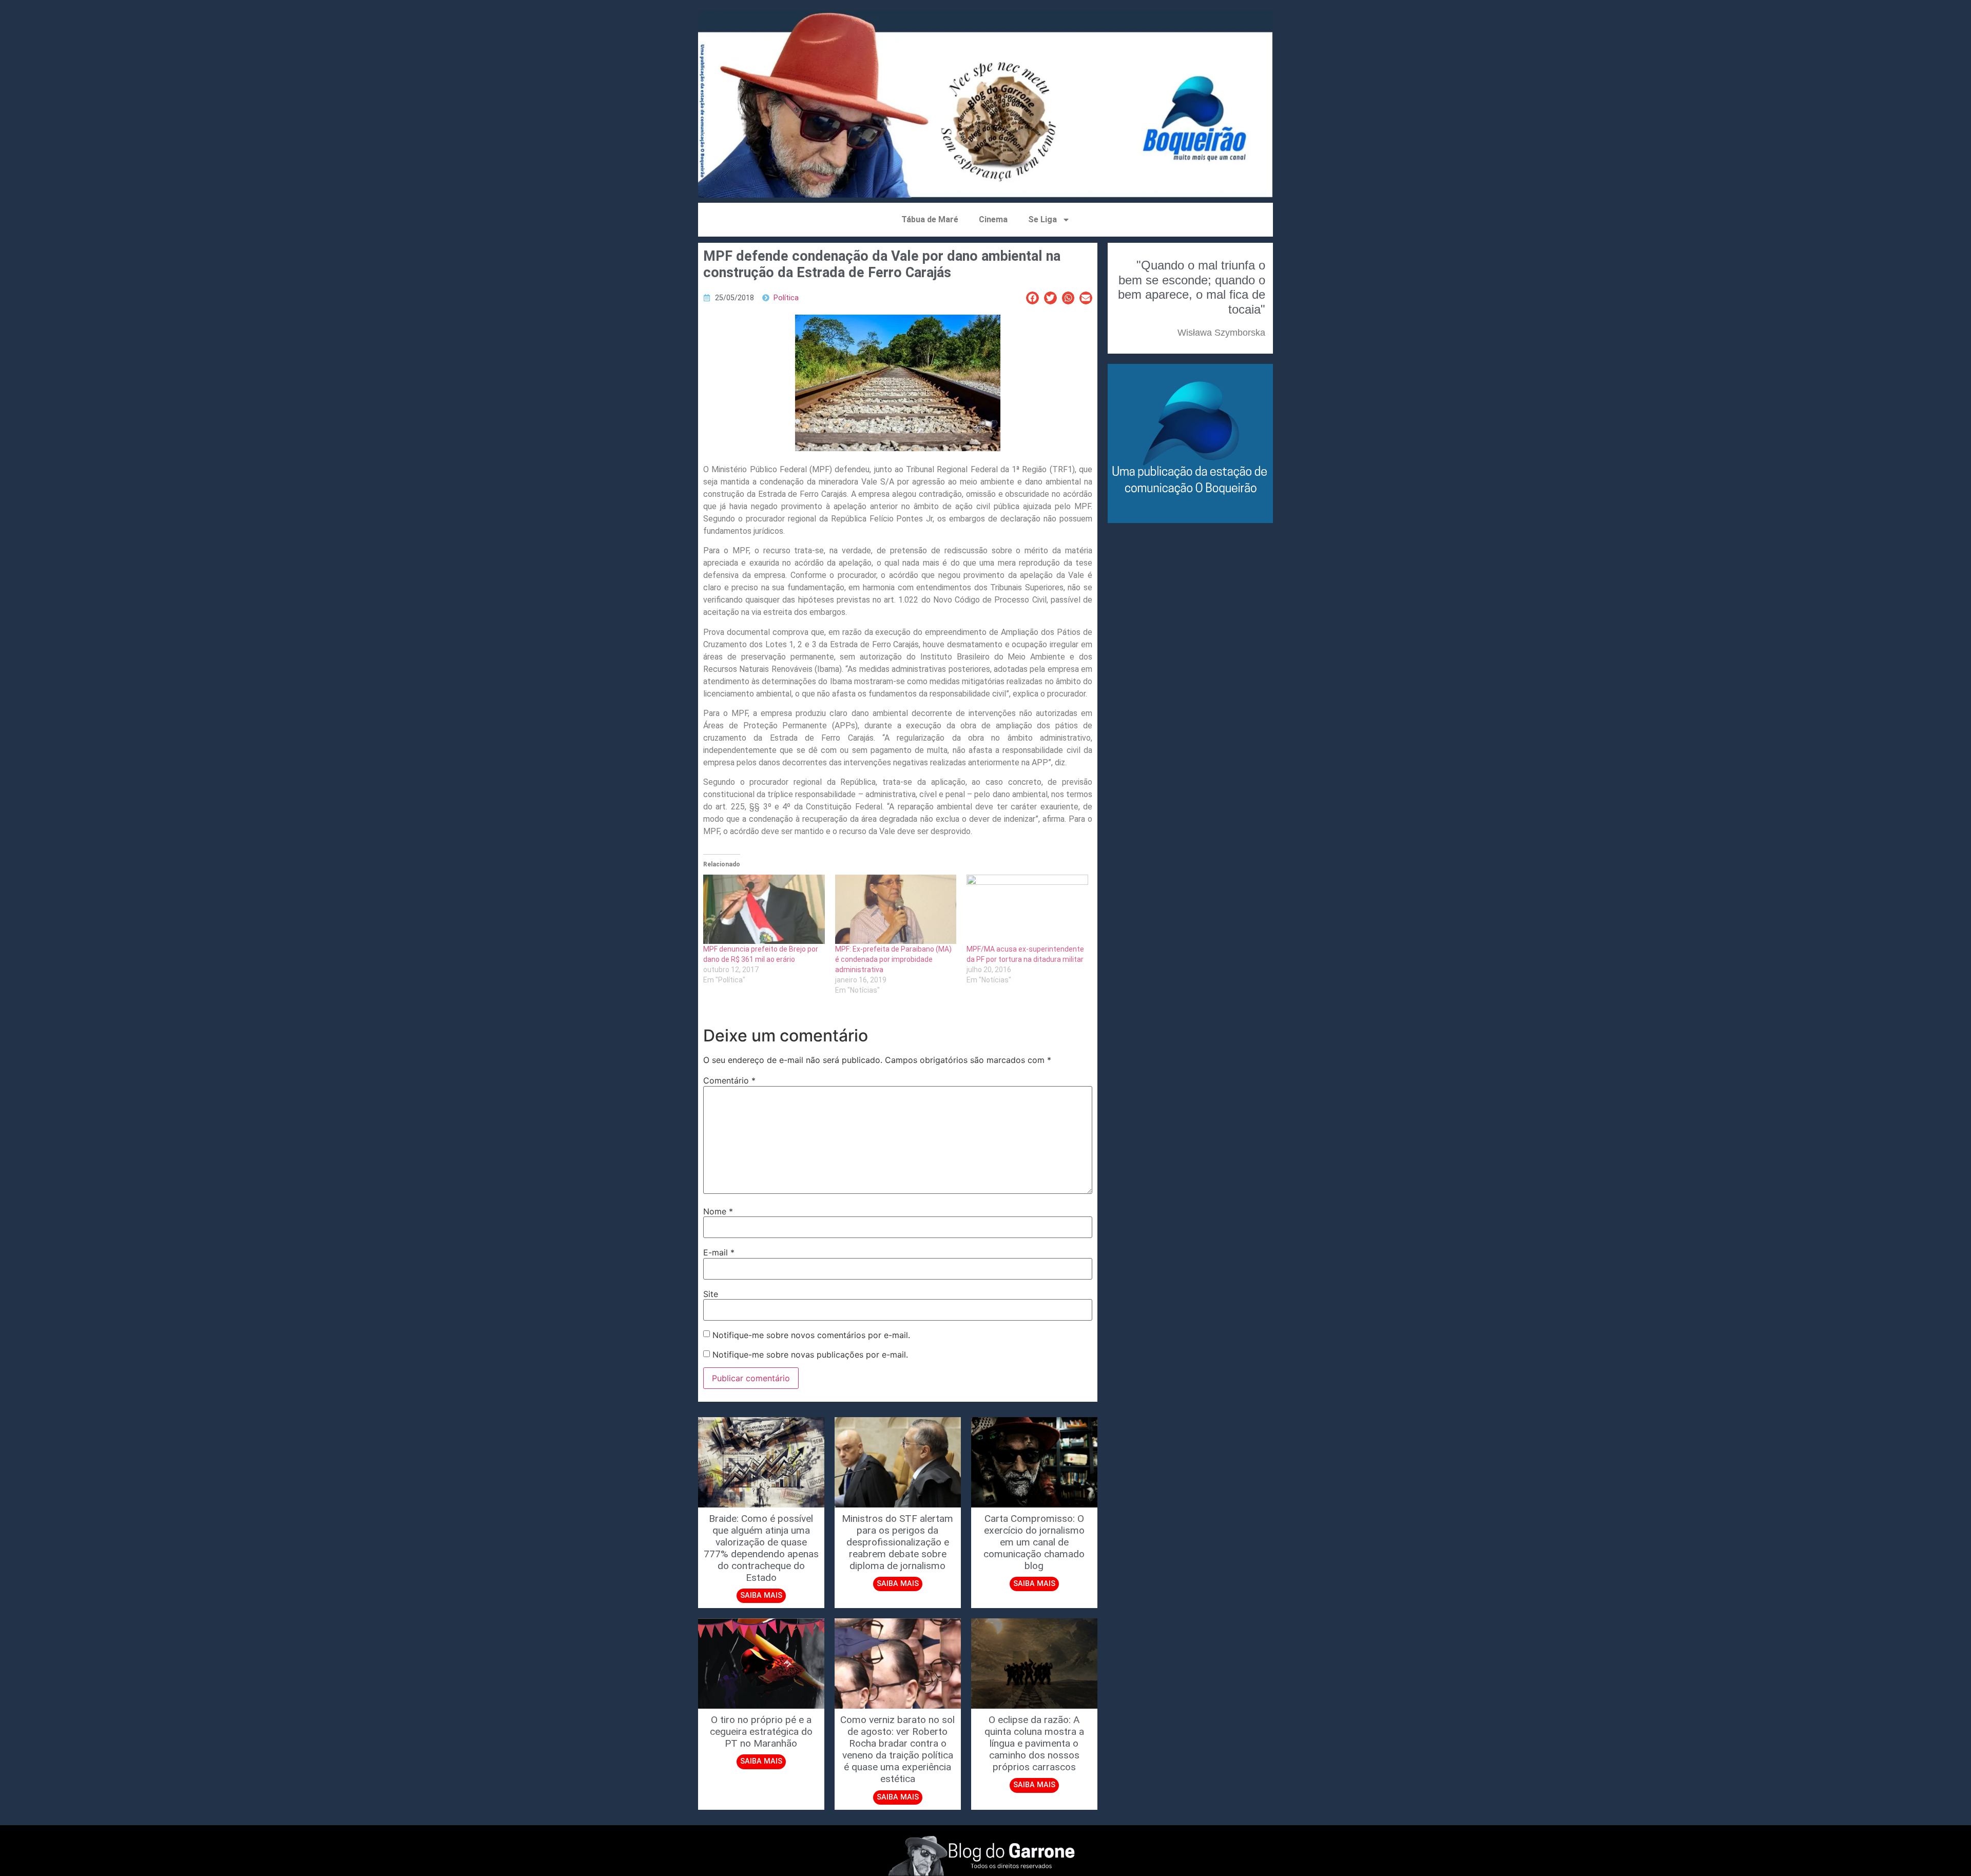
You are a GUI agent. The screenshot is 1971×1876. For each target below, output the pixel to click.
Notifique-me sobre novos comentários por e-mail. (811, 1335)
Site (711, 1294)
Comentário (729, 1080)
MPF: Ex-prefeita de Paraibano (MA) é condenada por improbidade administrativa (893, 959)
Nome (718, 1211)
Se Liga (1042, 219)
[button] (1032, 298)
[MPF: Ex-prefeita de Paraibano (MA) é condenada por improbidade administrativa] (896, 909)
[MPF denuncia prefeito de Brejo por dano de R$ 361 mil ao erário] (764, 909)
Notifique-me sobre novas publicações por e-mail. (810, 1355)
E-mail (719, 1252)
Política (786, 298)
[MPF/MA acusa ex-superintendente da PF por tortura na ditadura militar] (1027, 909)
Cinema (993, 219)
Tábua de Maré (930, 219)
